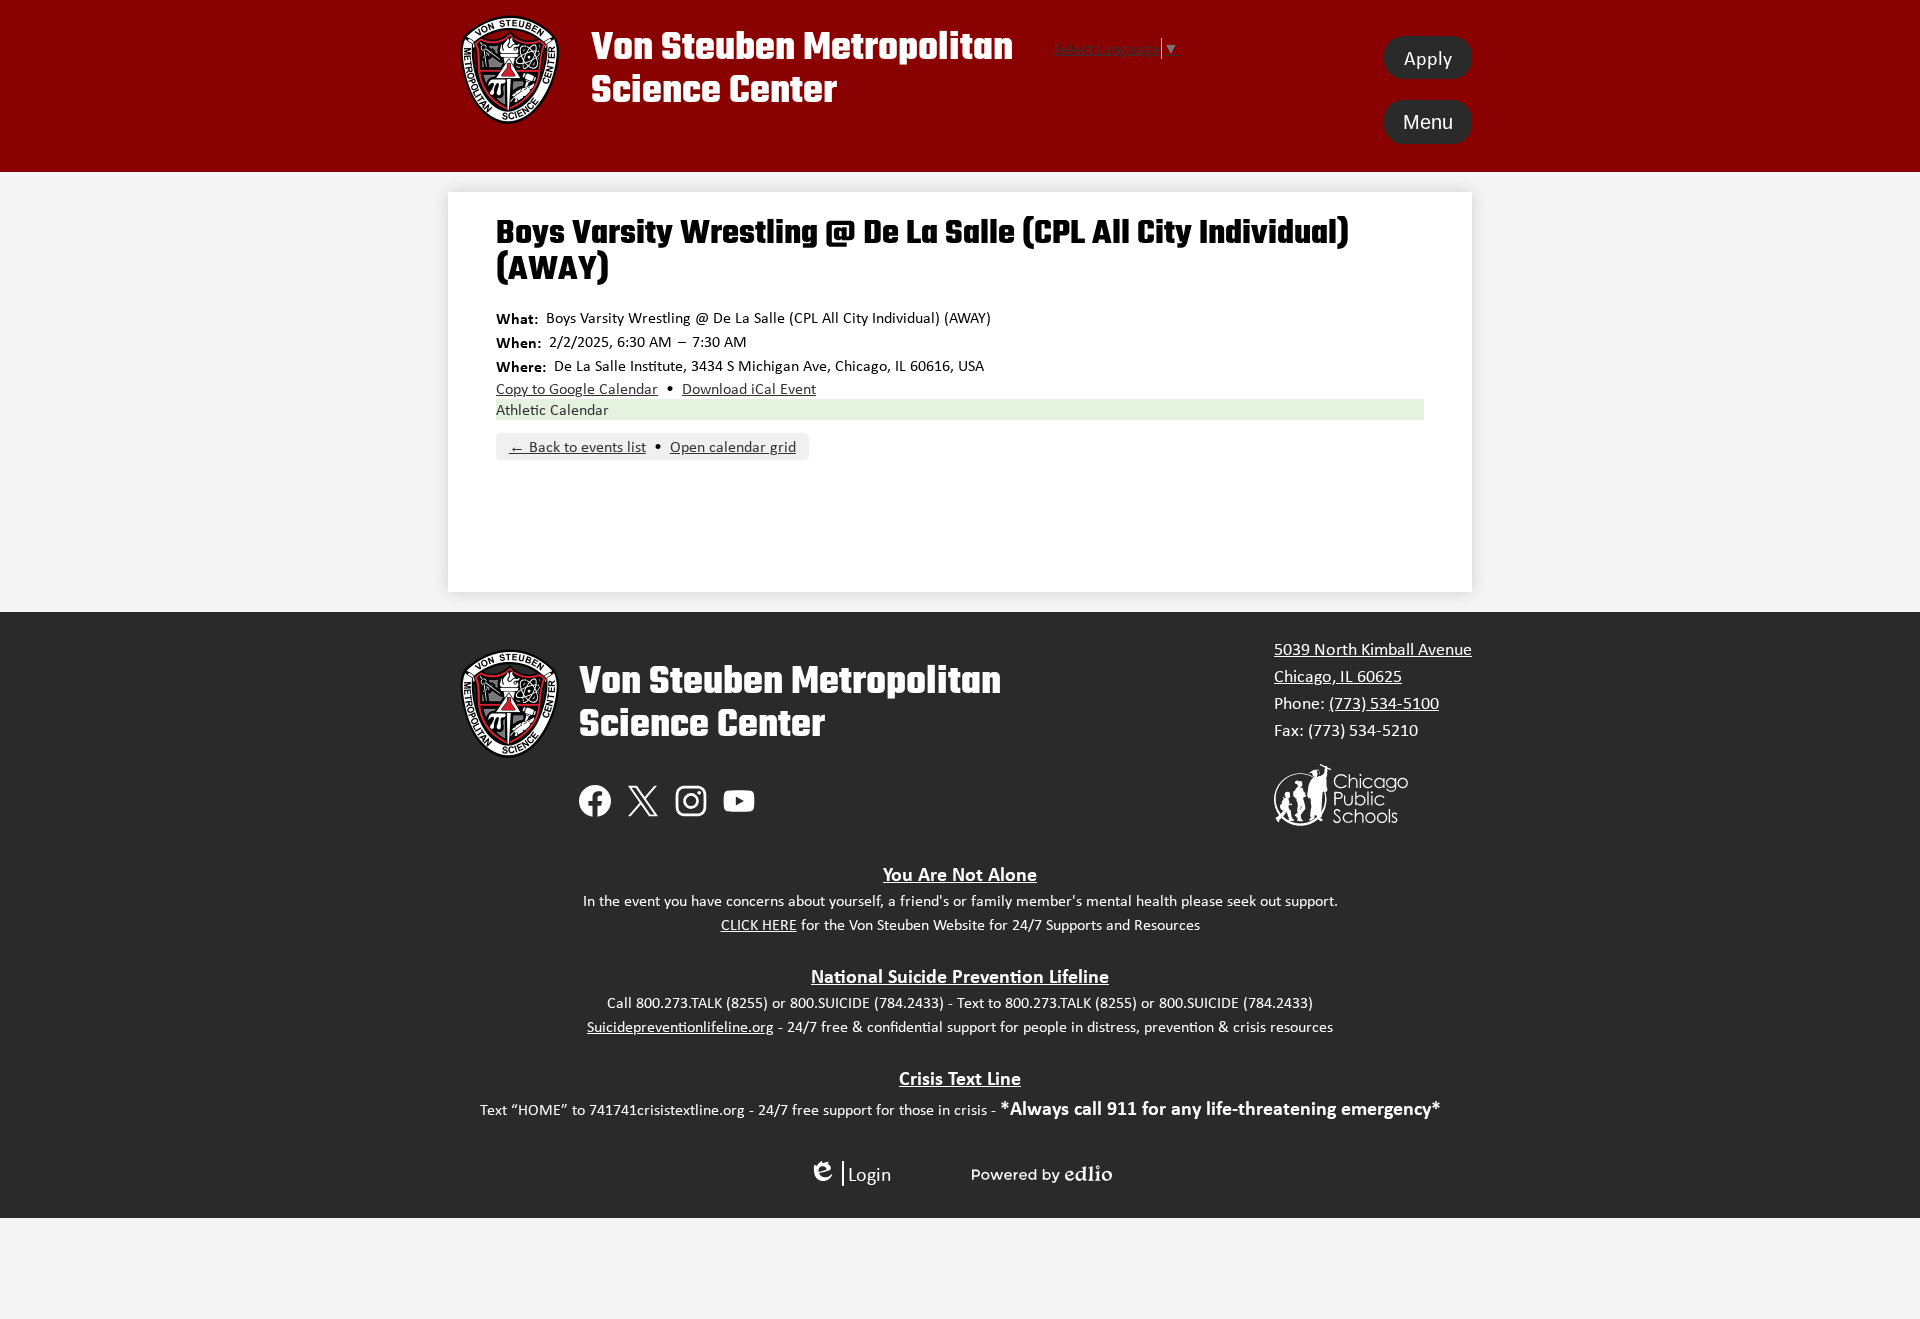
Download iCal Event (749, 388)
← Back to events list (577, 446)
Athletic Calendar (552, 409)
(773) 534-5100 (1384, 703)
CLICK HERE (759, 924)
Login (850, 1173)
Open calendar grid (733, 446)
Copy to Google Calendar (577, 388)
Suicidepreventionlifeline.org (680, 1026)
